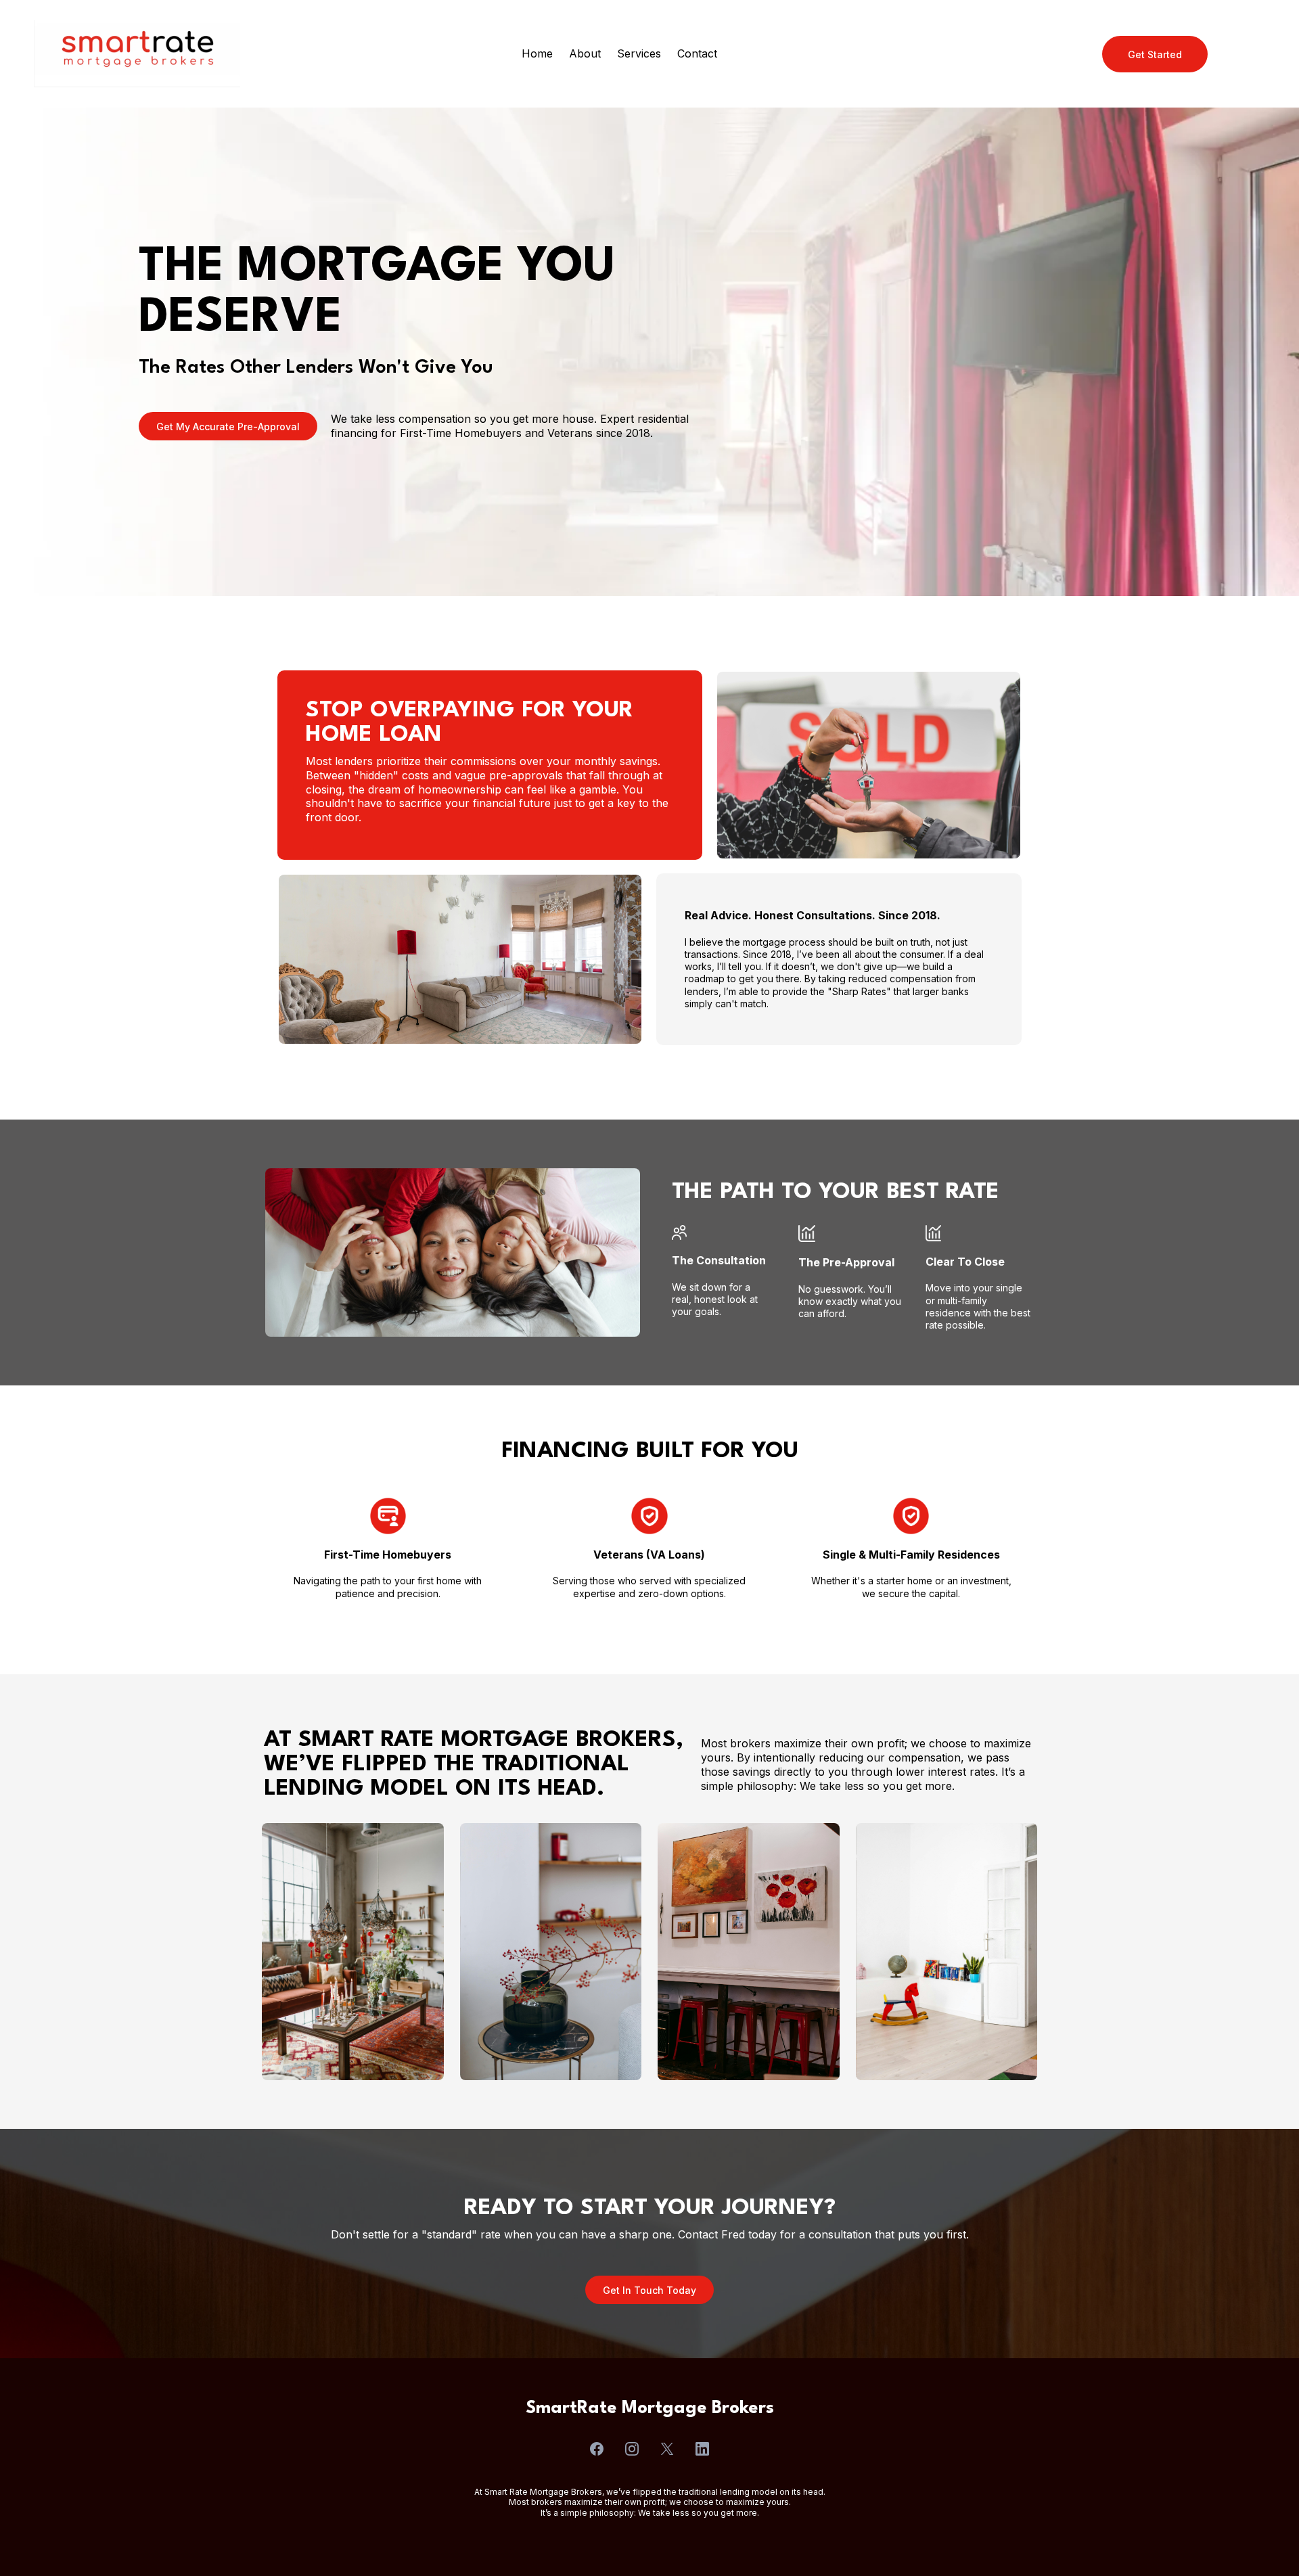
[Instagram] (632, 2449)
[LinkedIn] (702, 2449)
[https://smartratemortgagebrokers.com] (137, 54)
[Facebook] (597, 2449)
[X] (667, 2449)
